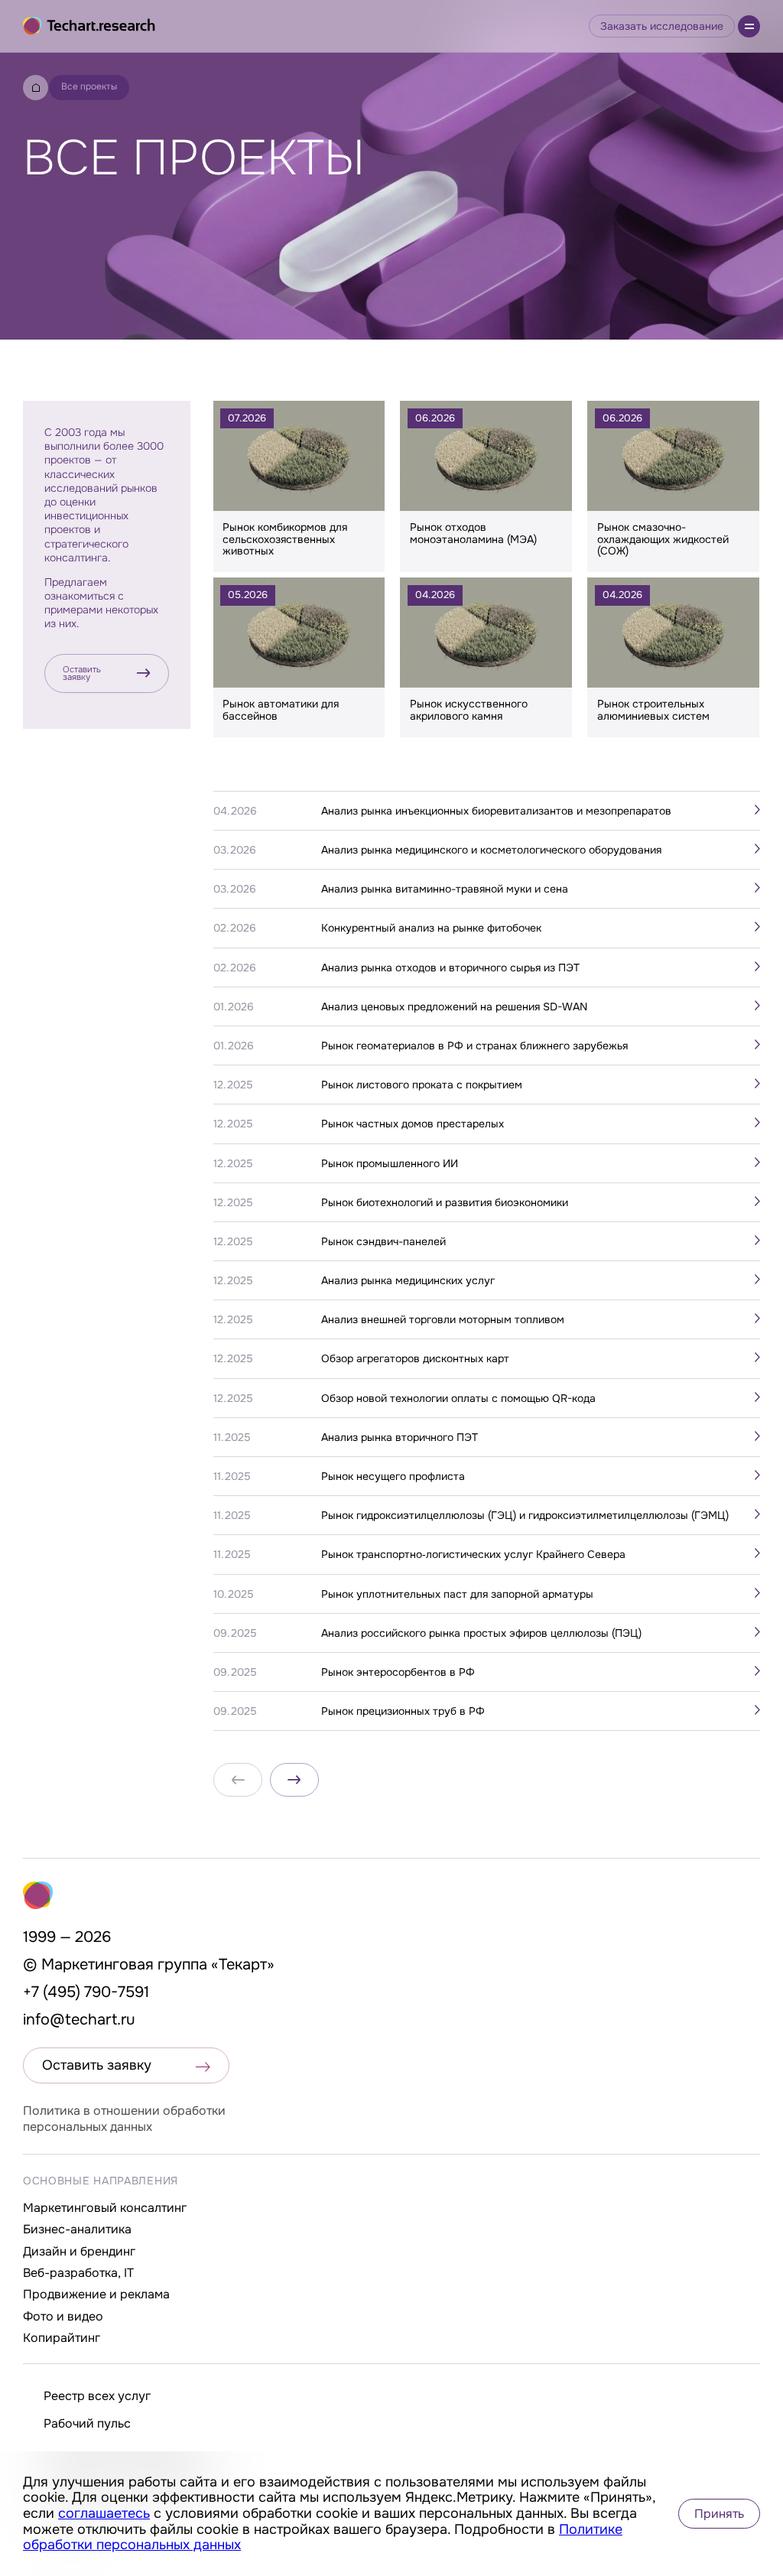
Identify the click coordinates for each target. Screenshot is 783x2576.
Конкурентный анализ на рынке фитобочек (431, 928)
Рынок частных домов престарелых (413, 1124)
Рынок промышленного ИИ (390, 1163)
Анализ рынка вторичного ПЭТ (400, 1437)
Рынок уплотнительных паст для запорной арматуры (457, 1594)
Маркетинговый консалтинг (105, 2208)
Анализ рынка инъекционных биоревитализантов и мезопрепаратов (496, 811)
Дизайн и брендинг (79, 2251)
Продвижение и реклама (96, 2294)
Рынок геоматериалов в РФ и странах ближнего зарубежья (474, 1046)
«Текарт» (243, 1965)
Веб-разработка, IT (78, 2273)
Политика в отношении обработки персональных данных (124, 2119)
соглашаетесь (104, 2513)
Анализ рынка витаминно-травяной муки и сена (445, 889)
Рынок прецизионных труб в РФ (403, 1711)
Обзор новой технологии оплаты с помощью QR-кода (458, 1398)
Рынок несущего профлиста (393, 1476)
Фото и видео (63, 2316)
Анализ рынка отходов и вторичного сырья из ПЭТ (450, 968)
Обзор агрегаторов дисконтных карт (415, 1358)
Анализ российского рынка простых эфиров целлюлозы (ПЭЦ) (481, 1633)
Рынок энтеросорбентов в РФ (398, 1672)
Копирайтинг (62, 2338)
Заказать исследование (662, 26)
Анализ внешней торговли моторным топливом (443, 1319)
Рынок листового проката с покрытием (422, 1085)
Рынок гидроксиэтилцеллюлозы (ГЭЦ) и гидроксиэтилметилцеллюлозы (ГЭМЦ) (525, 1515)
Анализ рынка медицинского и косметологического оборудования (491, 850)
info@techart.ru (79, 2020)
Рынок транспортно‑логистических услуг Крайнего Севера (473, 1554)
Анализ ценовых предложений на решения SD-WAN (454, 1007)
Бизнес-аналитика (77, 2229)
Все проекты (89, 86)
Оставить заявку (82, 673)
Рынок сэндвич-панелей (383, 1241)
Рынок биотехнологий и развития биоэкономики (445, 1202)
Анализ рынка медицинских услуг (408, 1280)
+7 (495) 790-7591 (86, 1992)
